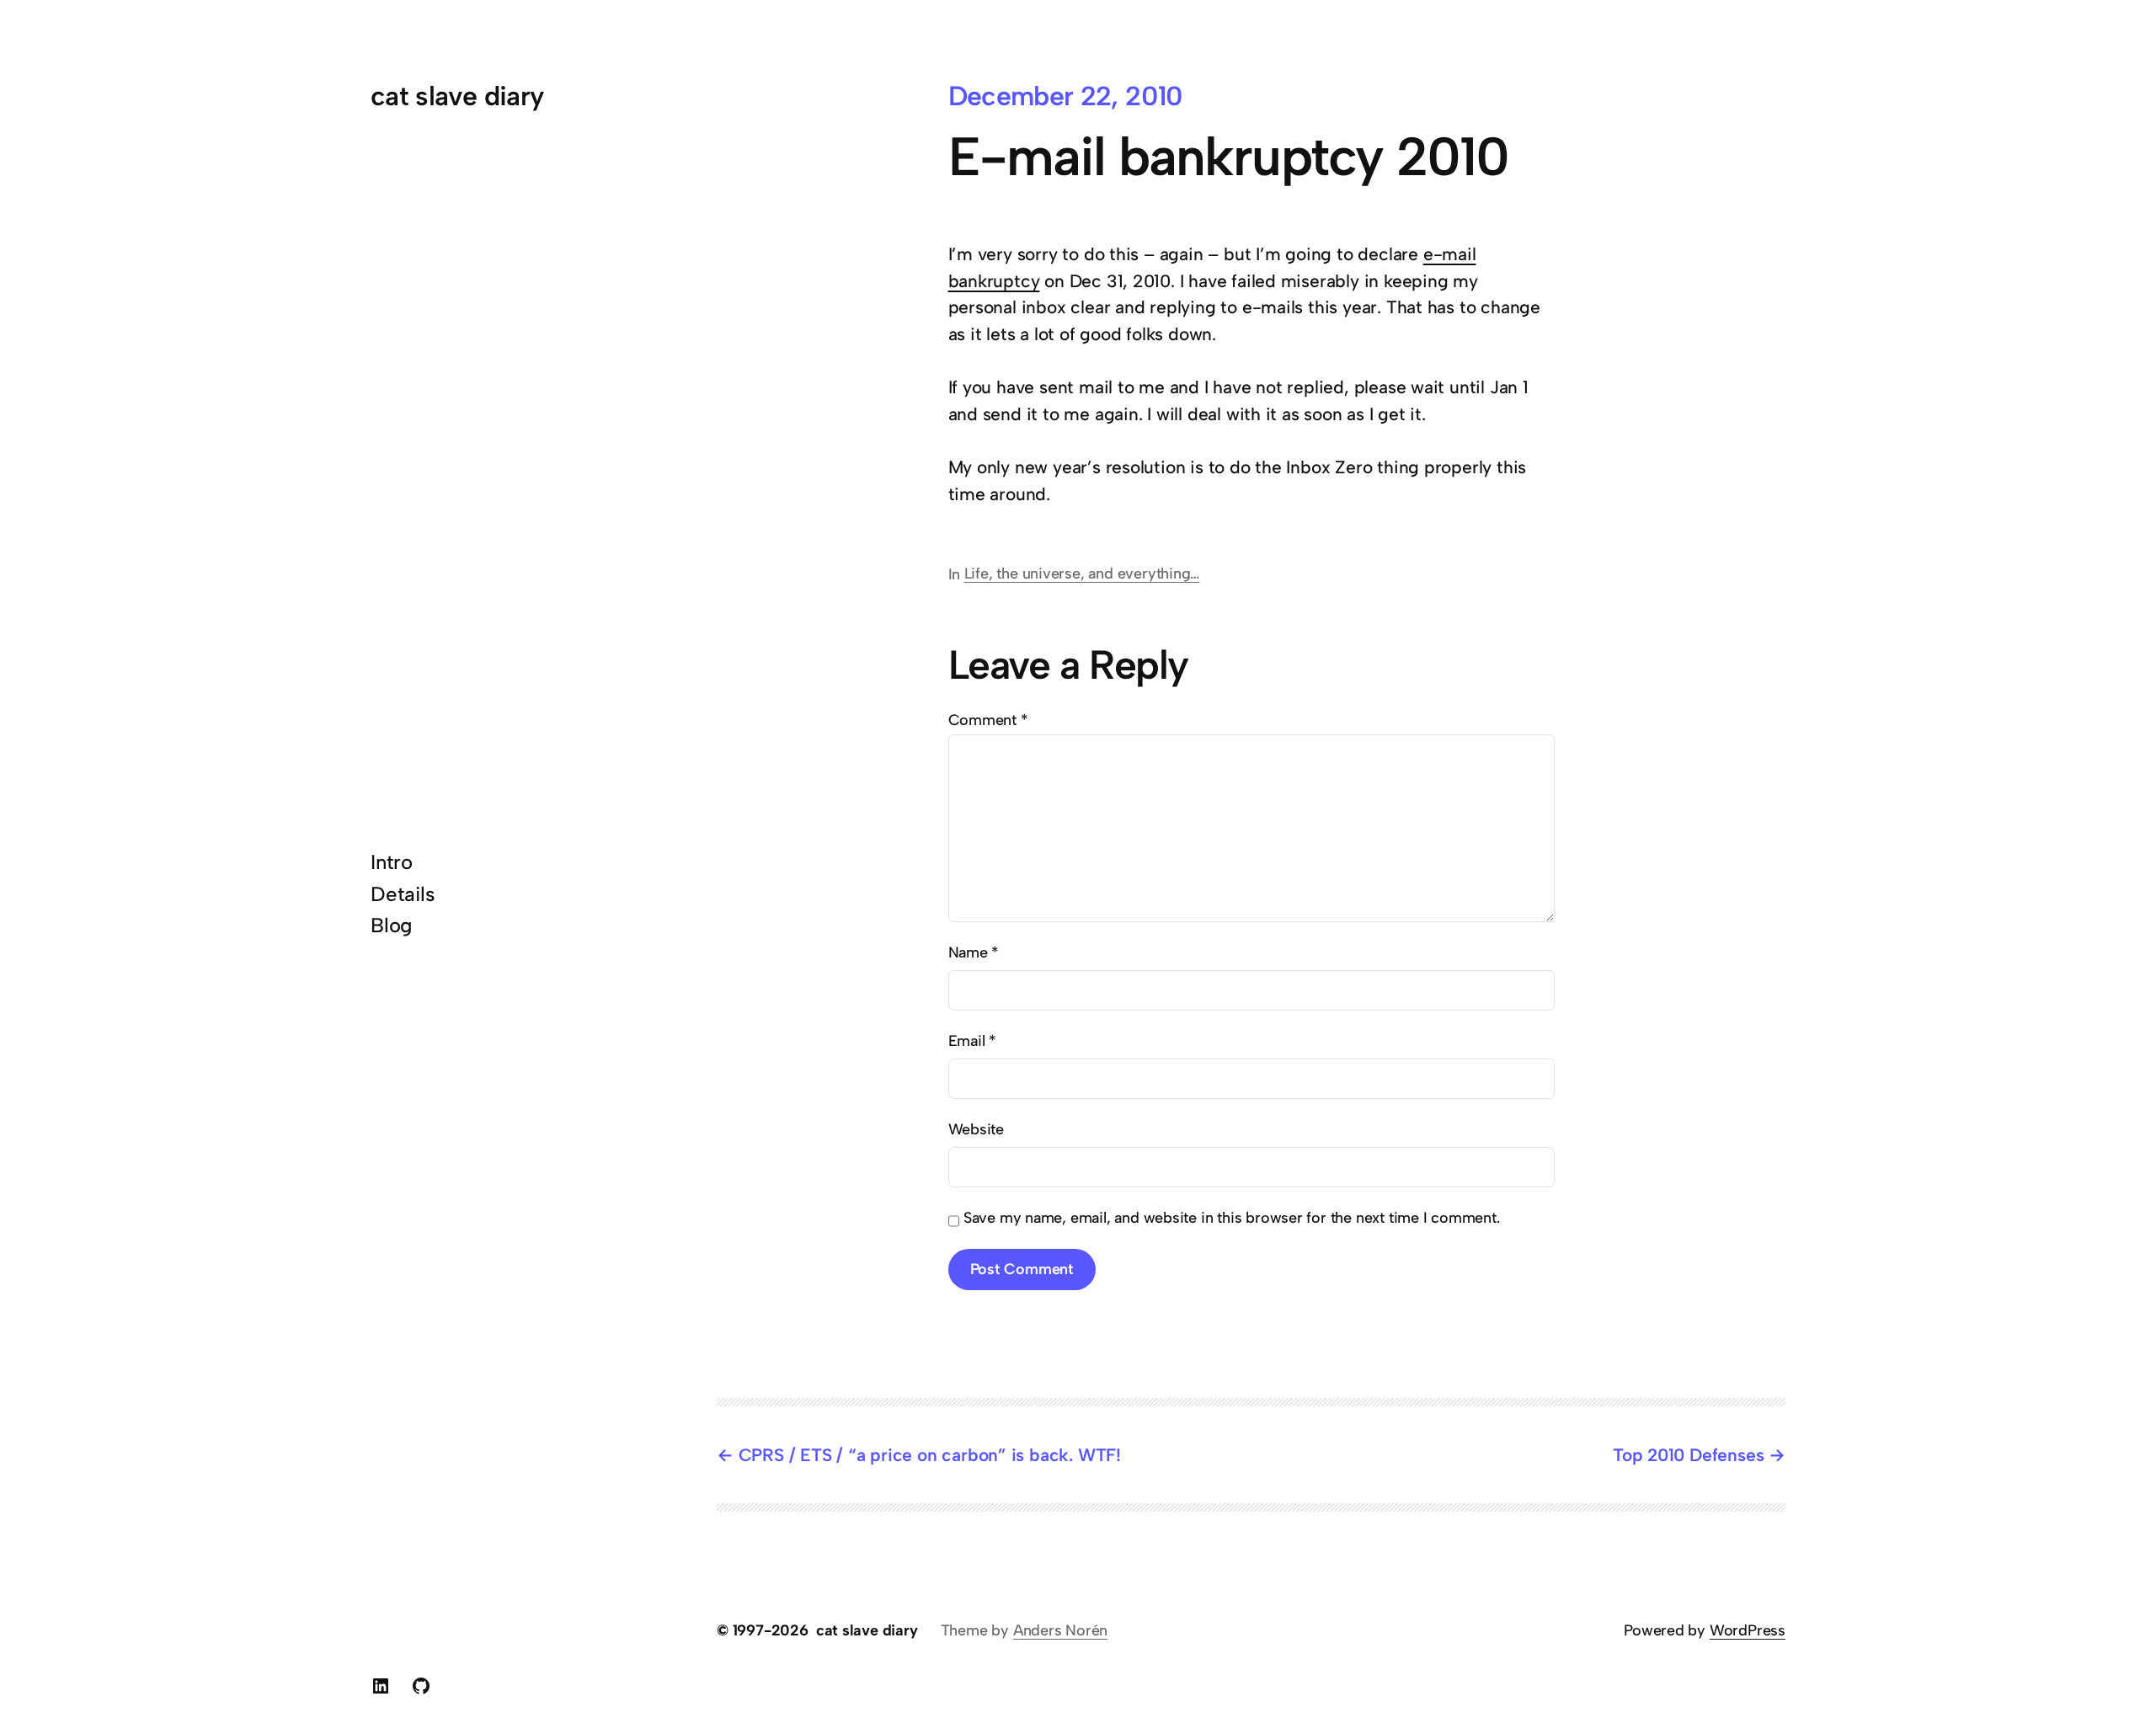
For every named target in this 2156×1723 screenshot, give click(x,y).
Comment (988, 720)
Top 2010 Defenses (1688, 1455)
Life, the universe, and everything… (1082, 573)
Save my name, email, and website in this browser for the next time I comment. (1232, 1218)
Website (977, 1129)
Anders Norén (1060, 1630)
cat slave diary (457, 96)
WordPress (1748, 1630)
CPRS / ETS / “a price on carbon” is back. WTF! (930, 1455)
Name (974, 952)
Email (973, 1041)
